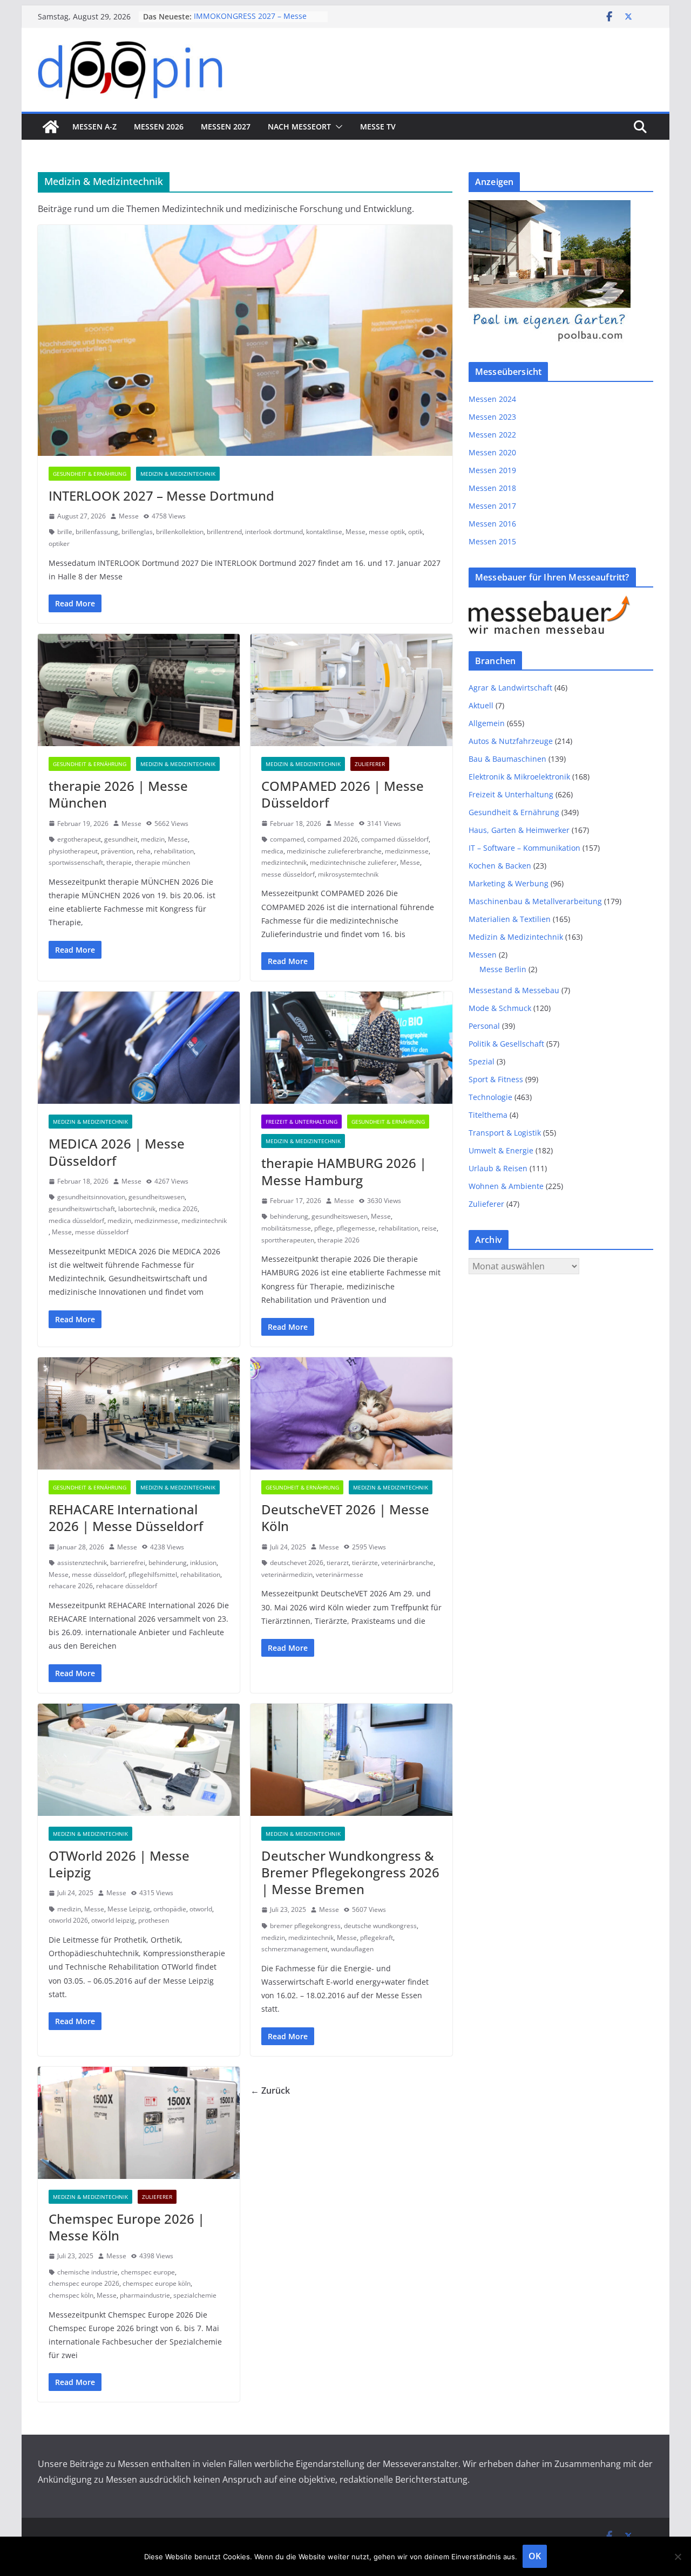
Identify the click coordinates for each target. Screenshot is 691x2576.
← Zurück (270, 2090)
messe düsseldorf (288, 874)
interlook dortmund (274, 532)
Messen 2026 (159, 127)
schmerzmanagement (294, 1949)
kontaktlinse (324, 532)
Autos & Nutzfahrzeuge (511, 741)
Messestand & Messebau (514, 990)
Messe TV (378, 127)
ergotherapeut (79, 839)
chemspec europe (148, 2272)
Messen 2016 (492, 524)
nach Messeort (299, 127)
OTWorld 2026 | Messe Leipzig (119, 1864)
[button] (337, 127)
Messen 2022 (492, 435)
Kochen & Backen (500, 866)
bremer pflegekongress (305, 1926)
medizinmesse (407, 851)
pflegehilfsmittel (153, 1574)
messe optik (387, 532)
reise (429, 1228)
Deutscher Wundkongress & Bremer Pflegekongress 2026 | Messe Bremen (350, 1872)
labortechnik (137, 1209)
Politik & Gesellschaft (506, 1044)
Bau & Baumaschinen (507, 759)
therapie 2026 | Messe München (118, 794)
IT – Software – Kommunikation (524, 848)
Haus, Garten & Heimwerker (519, 830)
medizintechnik (284, 862)
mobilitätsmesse (286, 1228)
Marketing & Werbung (509, 883)
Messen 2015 (492, 541)
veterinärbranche (407, 1563)
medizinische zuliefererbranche (334, 851)
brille (65, 532)
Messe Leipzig (129, 1909)
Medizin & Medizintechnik (178, 474)
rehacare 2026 (71, 1586)
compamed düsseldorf (395, 839)
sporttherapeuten (288, 1240)
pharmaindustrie (145, 2295)
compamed (287, 839)
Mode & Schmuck (500, 1008)
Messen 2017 (492, 506)
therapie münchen (162, 862)
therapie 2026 (338, 1240)
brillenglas (137, 532)
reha (144, 851)
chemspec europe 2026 (84, 2283)
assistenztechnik (82, 1563)
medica (272, 851)
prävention (117, 851)
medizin (153, 839)
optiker (59, 544)
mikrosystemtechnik (348, 874)
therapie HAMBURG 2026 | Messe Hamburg (344, 1171)
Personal (484, 1026)
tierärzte (365, 1563)
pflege (324, 1228)
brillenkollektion (180, 532)
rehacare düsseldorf (127, 1586)
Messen (483, 955)
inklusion (203, 1563)
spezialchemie (195, 2295)
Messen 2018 (492, 488)
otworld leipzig (113, 1920)
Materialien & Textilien (510, 919)
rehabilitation (174, 851)
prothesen (154, 1920)
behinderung (289, 1216)
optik (415, 532)
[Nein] (678, 2557)
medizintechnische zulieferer (353, 862)
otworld (201, 1909)
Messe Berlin (503, 969)
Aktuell (481, 705)
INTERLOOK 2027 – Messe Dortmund (161, 496)
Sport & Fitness (496, 1079)
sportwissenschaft (76, 862)
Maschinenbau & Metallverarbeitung (535, 901)
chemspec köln (71, 2295)
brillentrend (224, 532)
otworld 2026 (68, 1920)
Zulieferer (370, 764)
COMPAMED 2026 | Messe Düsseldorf (343, 794)
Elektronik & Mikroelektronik (519, 777)
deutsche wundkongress (380, 1926)
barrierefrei (128, 1563)
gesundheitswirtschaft (82, 1209)
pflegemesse (356, 1228)
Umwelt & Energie (501, 1150)
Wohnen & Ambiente (506, 1186)
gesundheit (121, 839)
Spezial (482, 1061)
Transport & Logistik (505, 1133)
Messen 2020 (492, 452)
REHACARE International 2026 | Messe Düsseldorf (126, 1518)
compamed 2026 (333, 839)
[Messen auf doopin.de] (51, 127)
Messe (129, 516)
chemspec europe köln (157, 2283)
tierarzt (338, 1563)
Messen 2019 (492, 470)
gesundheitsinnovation (91, 1197)
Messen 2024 (492, 399)
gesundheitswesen (157, 1197)
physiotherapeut (73, 851)
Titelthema (488, 1115)
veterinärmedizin (287, 1574)
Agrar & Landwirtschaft (510, 688)
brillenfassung (97, 532)
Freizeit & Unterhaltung (302, 1122)
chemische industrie (87, 2272)
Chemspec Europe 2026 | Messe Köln (127, 2227)
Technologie (490, 1097)
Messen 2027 (226, 127)
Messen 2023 (492, 417)
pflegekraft (377, 1938)
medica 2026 (178, 1209)
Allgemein (487, 723)
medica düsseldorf (76, 1221)
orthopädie (170, 1909)
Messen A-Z (94, 127)
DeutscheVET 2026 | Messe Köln (345, 1518)
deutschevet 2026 (297, 1563)
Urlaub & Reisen (498, 1168)
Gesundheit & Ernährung (90, 474)
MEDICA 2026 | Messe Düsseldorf (117, 1152)
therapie (119, 862)
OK (535, 2556)
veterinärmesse (340, 1574)
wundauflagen (352, 1949)
